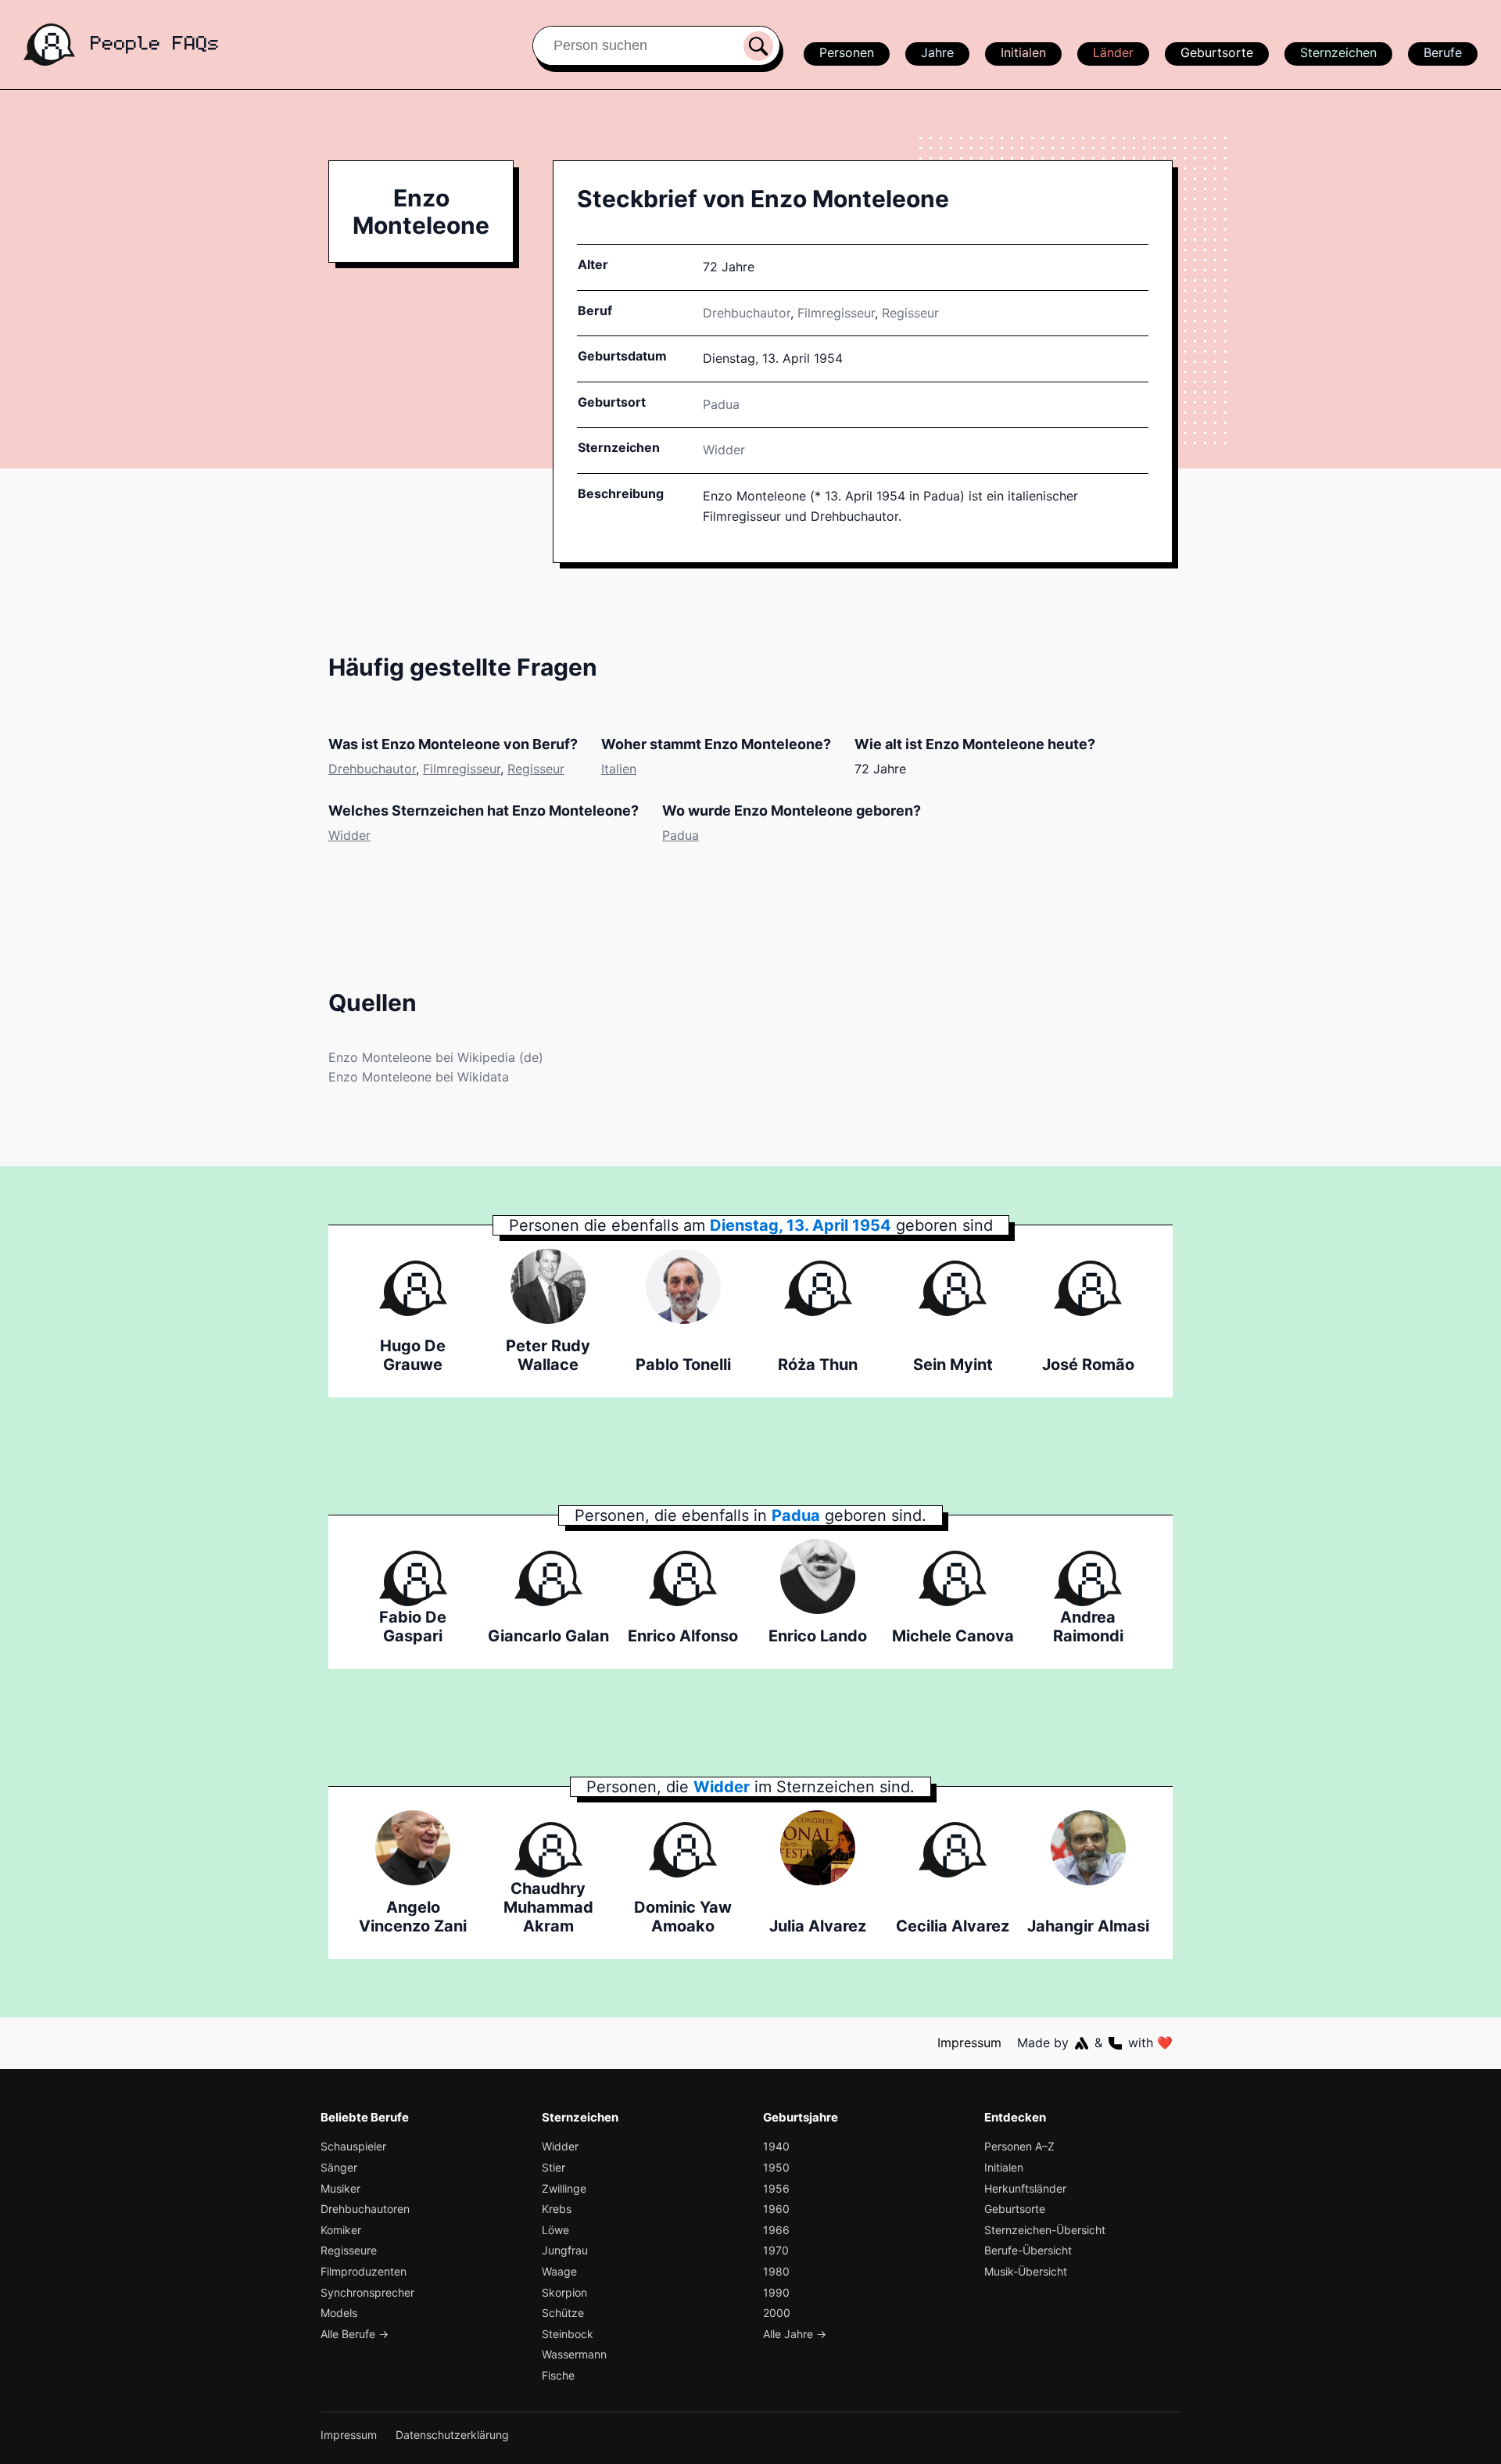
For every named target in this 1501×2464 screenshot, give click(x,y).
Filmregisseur (836, 313)
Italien (619, 769)
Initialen (1023, 52)
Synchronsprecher (367, 2292)
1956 (776, 2188)
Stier (553, 2167)
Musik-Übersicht (1026, 2271)
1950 (776, 2167)
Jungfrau (565, 2250)
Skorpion (564, 2292)
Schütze (563, 2313)
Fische (558, 2375)
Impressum (969, 2043)
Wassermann (574, 2354)
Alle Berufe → (355, 2334)
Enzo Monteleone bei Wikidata (419, 1077)
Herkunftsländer (1025, 2188)
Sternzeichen (1338, 52)
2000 (777, 2313)
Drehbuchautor (747, 313)
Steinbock (568, 2334)
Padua (681, 835)
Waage (559, 2271)
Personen (847, 52)
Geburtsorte (1217, 52)
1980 (776, 2271)
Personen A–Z (1019, 2146)
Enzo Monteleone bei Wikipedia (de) (436, 1057)
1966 (776, 2230)
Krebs (557, 2209)
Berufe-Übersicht (1028, 2250)
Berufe (1443, 52)
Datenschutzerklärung (452, 2435)
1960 (776, 2209)
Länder (1113, 52)
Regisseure (349, 2250)
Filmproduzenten (364, 2271)
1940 (776, 2146)
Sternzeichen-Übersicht (1045, 2230)
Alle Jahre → (795, 2334)
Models (339, 2313)
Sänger (339, 2167)
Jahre (937, 52)
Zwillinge (564, 2188)
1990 (776, 2292)
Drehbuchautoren (365, 2209)
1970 (776, 2250)
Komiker (341, 2230)
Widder (724, 450)
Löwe (555, 2230)
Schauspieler (353, 2146)
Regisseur (910, 313)
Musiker (340, 2188)
